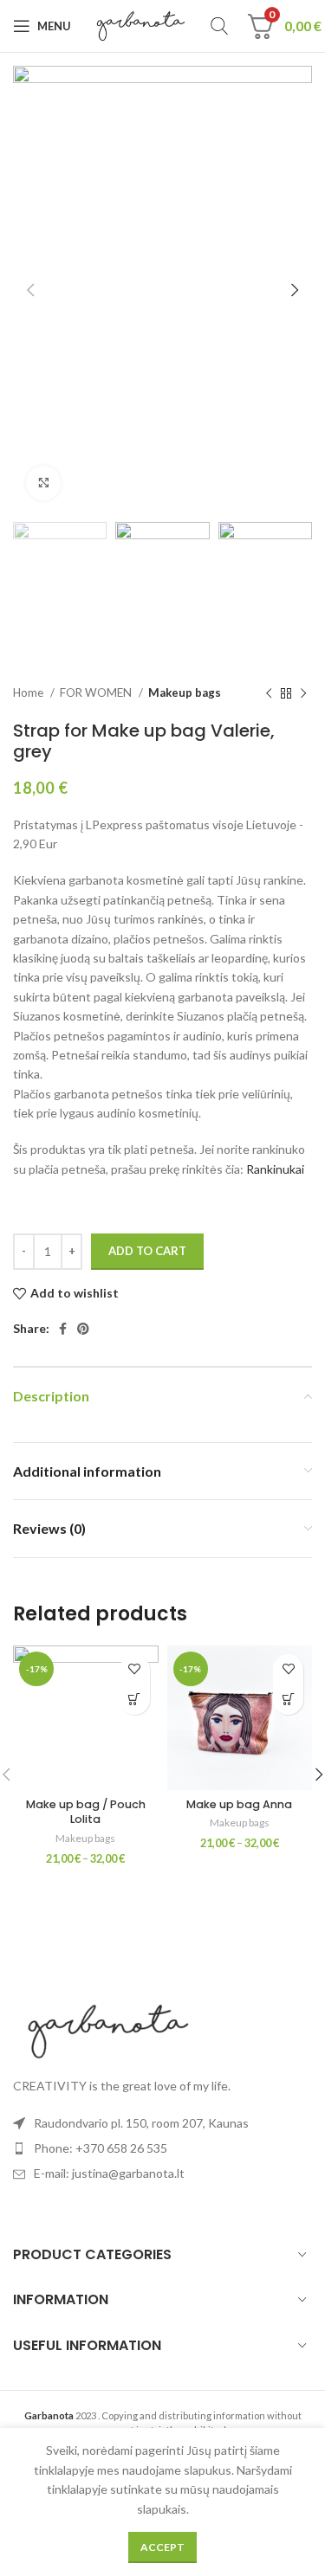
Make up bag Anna (239, 1804)
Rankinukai (275, 1169)
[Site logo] (141, 25)
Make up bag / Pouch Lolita (86, 1812)
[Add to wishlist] (135, 1669)
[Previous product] (269, 693)
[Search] (219, 26)
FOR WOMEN (97, 692)
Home (29, 692)
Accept (162, 2547)
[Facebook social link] (63, 1329)
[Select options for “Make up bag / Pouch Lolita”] (135, 1700)
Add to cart (147, 1251)
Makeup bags (185, 692)
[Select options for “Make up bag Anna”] (288, 1700)
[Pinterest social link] (83, 1329)
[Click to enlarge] (43, 483)
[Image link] (108, 2029)
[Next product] (303, 693)
